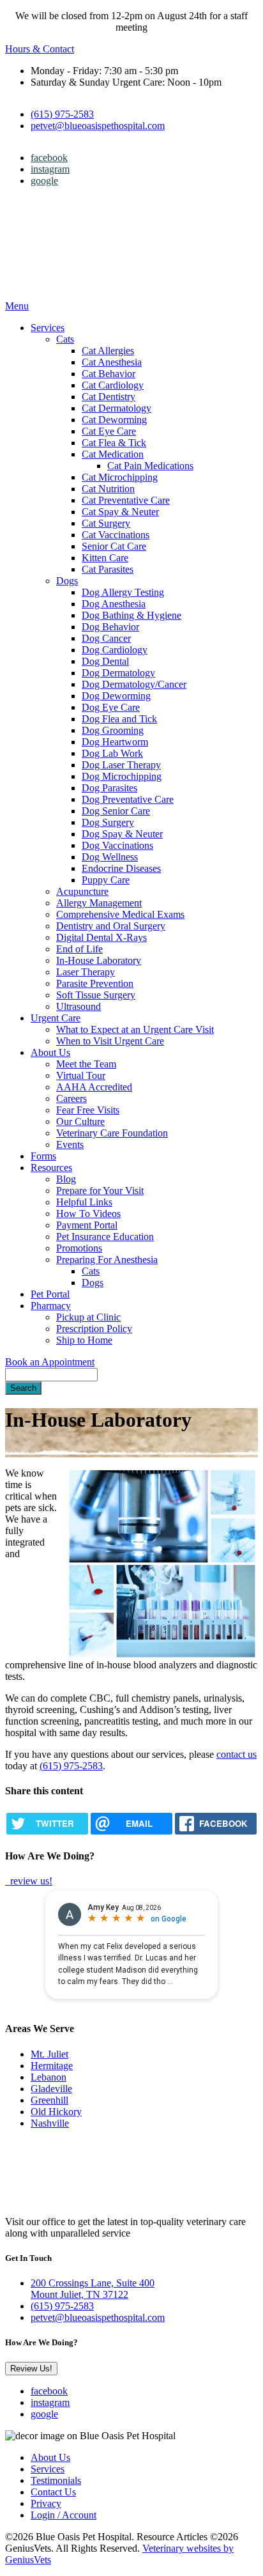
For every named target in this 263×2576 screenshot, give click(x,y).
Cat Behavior (109, 374)
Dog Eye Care (111, 707)
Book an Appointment (50, 1362)
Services (48, 328)
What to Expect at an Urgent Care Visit (135, 1029)
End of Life (79, 949)
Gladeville (51, 2089)
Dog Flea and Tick (119, 719)
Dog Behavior (110, 627)
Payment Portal (87, 1225)
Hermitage (52, 2066)
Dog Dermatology (118, 673)
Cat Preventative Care (126, 500)
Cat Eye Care (109, 431)
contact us (237, 1754)
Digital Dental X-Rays (101, 937)
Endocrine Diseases (121, 868)
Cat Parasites (108, 569)
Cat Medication (113, 454)
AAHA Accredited (94, 1087)
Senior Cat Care (114, 546)
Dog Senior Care (116, 811)
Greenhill (49, 2100)
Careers (71, 1098)
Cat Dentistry (109, 397)
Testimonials (56, 2480)
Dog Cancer (106, 638)
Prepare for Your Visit (100, 1191)
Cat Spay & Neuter (120, 512)
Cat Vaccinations (116, 535)
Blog (66, 1179)
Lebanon (49, 2077)
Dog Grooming (113, 730)
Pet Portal (50, 1294)
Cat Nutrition (108, 489)
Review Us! (31, 2369)
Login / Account (64, 2515)
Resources (51, 1168)
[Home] (85, 294)
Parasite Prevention (95, 983)
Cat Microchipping (120, 477)
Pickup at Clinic (88, 1317)
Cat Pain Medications (150, 466)
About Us (50, 1052)
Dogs (67, 581)
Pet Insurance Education (105, 1237)
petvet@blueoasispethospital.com (98, 126)
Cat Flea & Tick (114, 443)
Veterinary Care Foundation (112, 1133)
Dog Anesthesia (114, 604)
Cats (65, 339)
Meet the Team (86, 1064)
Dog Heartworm (115, 742)
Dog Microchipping (122, 776)
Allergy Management (99, 903)
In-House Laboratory (99, 960)
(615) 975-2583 (62, 114)
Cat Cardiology (113, 385)
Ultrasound (79, 1006)
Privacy (46, 2503)
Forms (43, 1156)
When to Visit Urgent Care (110, 1041)
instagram (50, 169)
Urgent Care (56, 1018)
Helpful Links (84, 1202)
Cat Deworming (114, 420)
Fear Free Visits (88, 1110)
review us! (30, 1881)
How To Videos (88, 1214)
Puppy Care (106, 880)
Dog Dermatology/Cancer (134, 684)
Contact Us (53, 2492)
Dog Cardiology (115, 650)
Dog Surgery (108, 822)
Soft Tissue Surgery (96, 995)
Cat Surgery (106, 523)
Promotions (79, 1248)
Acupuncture (82, 891)
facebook (49, 158)
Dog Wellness (110, 857)
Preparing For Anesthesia (107, 1260)
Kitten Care (105, 558)
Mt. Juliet (49, 2054)
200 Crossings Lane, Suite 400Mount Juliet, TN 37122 (93, 2289)
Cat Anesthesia (112, 362)
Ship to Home (84, 1340)
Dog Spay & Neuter (122, 834)
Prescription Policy (94, 1329)
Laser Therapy (86, 972)
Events (70, 1144)
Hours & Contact (40, 49)
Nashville (50, 2123)
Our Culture (80, 1121)
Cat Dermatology (116, 408)
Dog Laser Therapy (121, 765)
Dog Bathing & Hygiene (131, 615)
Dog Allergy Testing (123, 592)
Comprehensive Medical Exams (120, 914)
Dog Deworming (116, 696)
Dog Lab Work (112, 753)
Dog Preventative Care (128, 799)
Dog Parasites (109, 788)
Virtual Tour (81, 1075)
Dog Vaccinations (117, 845)
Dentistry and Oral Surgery (111, 926)
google (44, 181)
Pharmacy (51, 1306)
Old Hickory (56, 2112)
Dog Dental (105, 661)
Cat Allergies (108, 351)
